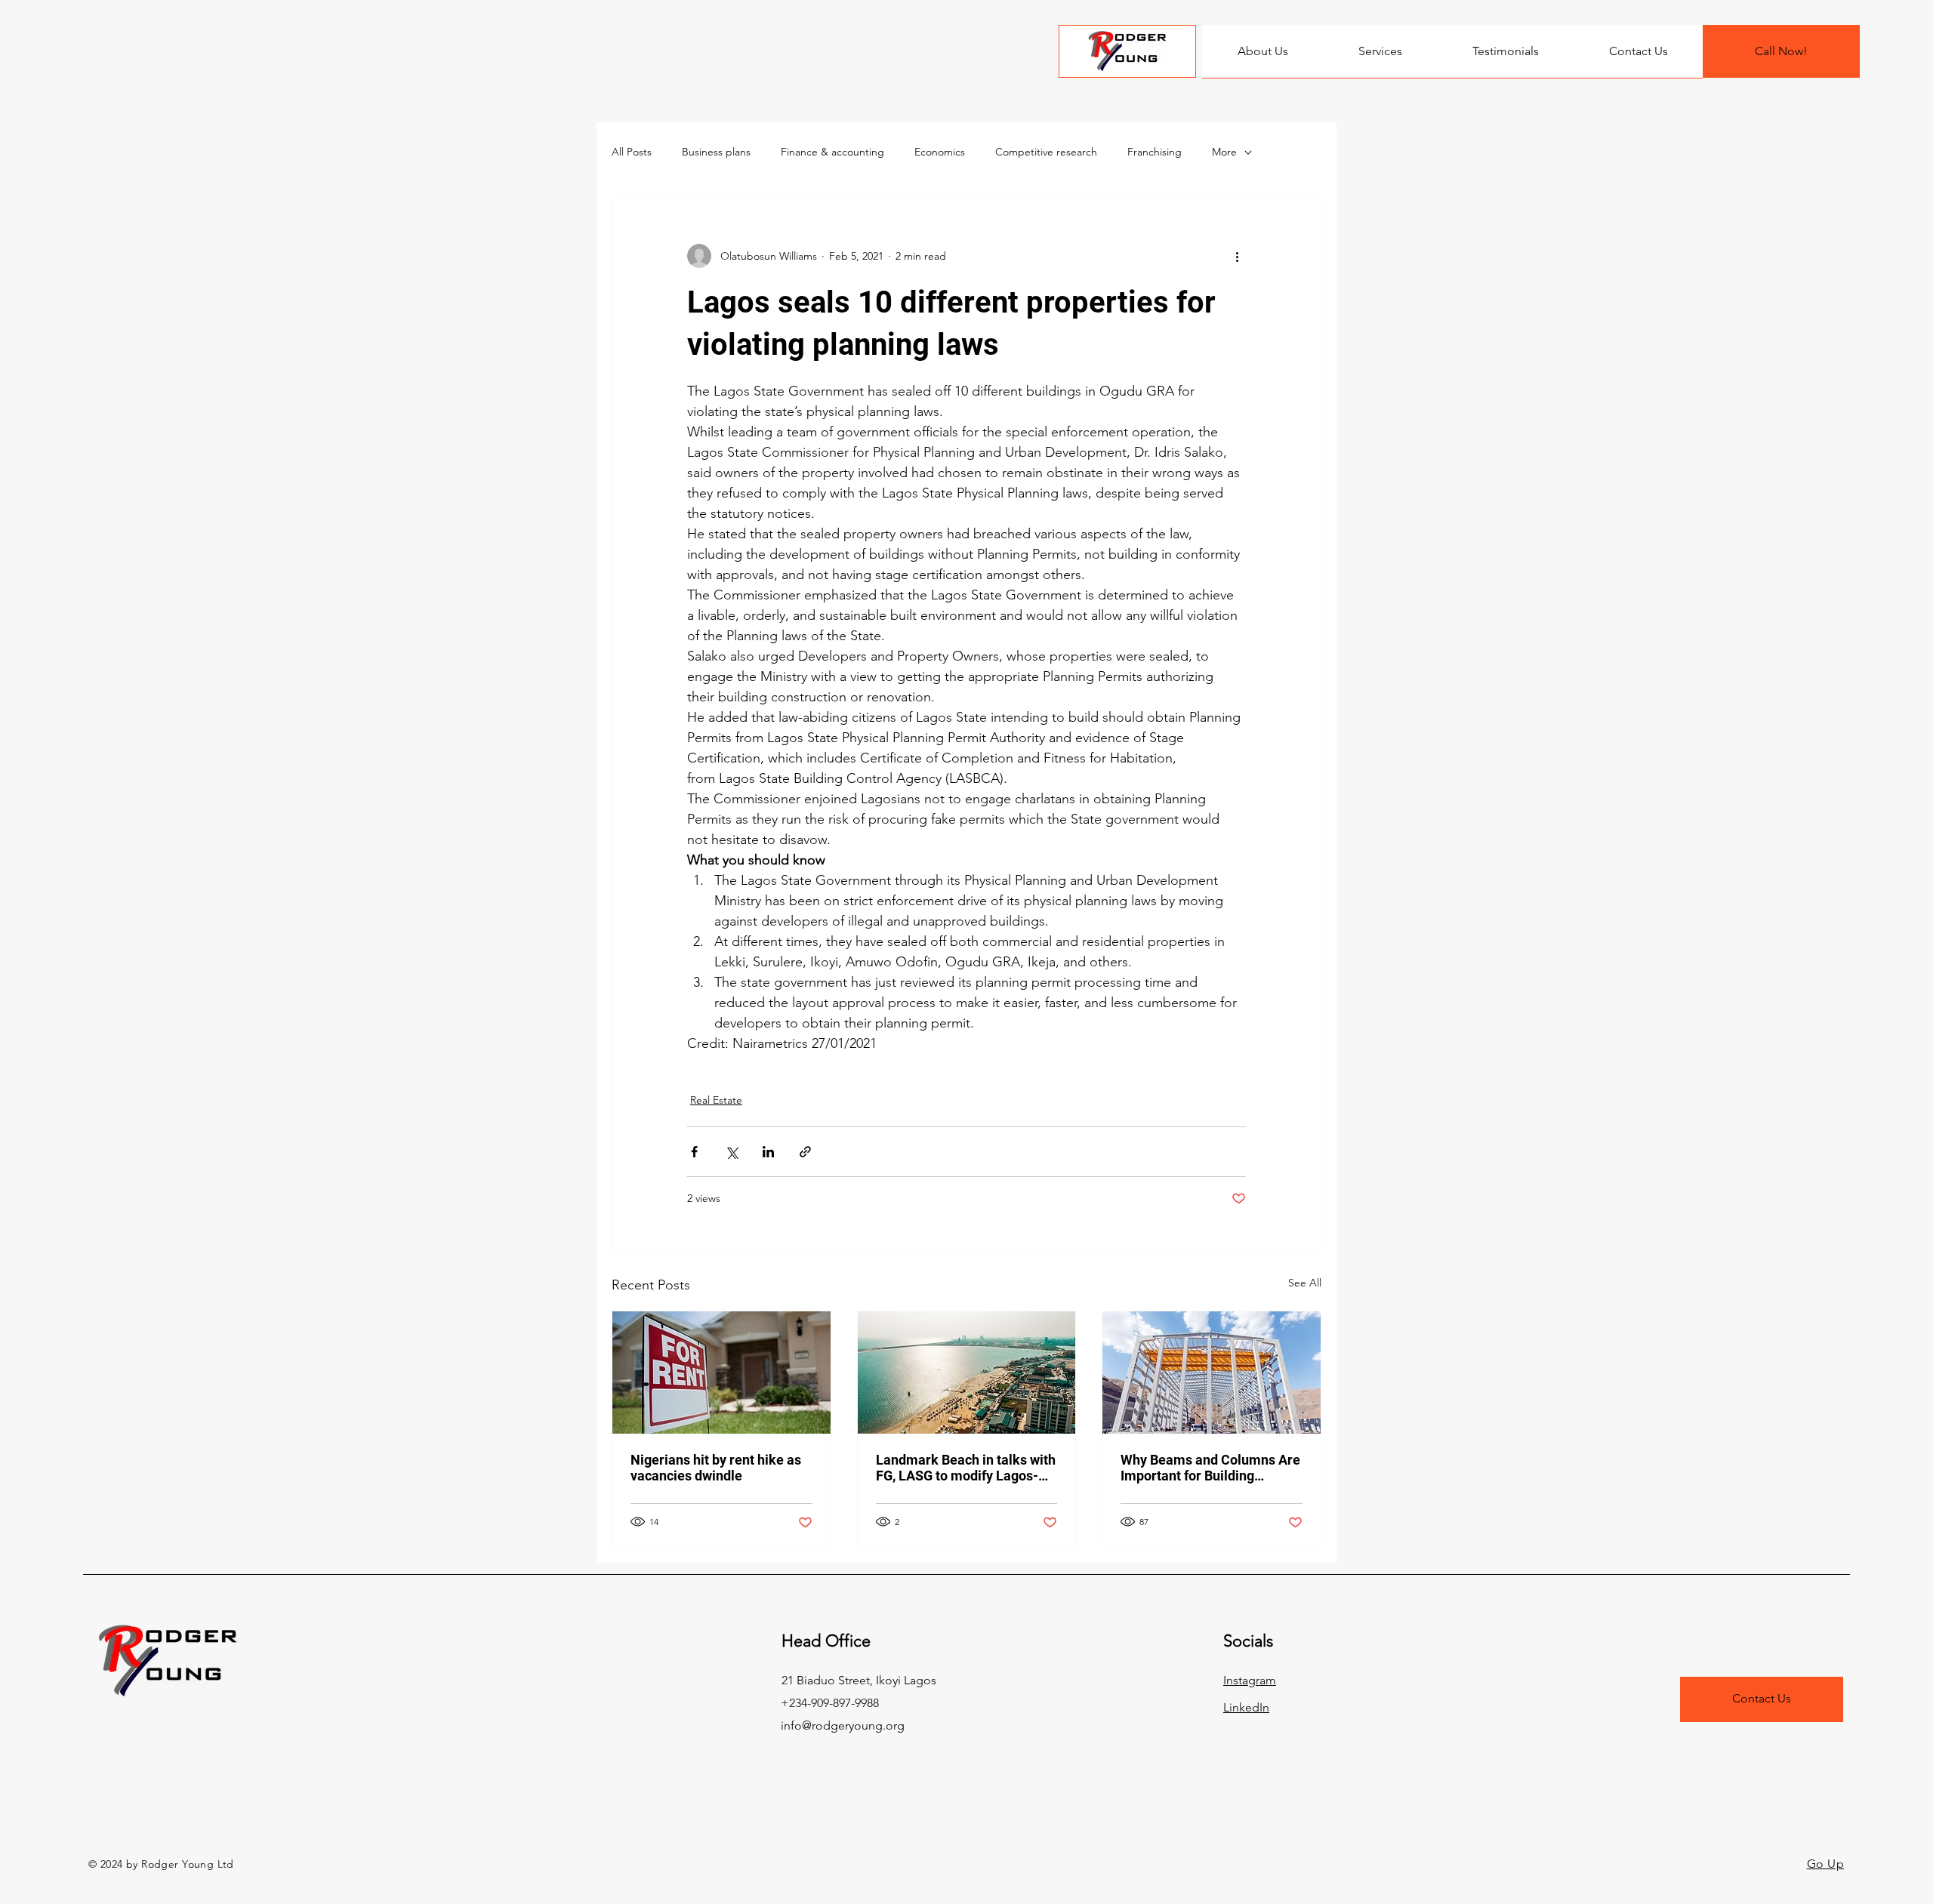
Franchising (1155, 152)
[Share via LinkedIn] (768, 1152)
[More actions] (1237, 256)
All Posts (632, 152)
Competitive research (1046, 152)
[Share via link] (805, 1152)
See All (1305, 1283)
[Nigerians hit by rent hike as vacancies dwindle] (721, 1373)
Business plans (716, 152)
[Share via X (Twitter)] (731, 1152)
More (1224, 152)
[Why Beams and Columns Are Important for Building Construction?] (1212, 1373)
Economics (940, 152)
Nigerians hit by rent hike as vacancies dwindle (716, 1468)
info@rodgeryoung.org (843, 1725)
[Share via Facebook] (694, 1152)
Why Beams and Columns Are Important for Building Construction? (1210, 1468)
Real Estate (716, 1100)
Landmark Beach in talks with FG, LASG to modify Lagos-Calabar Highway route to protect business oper (966, 1468)
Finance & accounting (832, 152)
